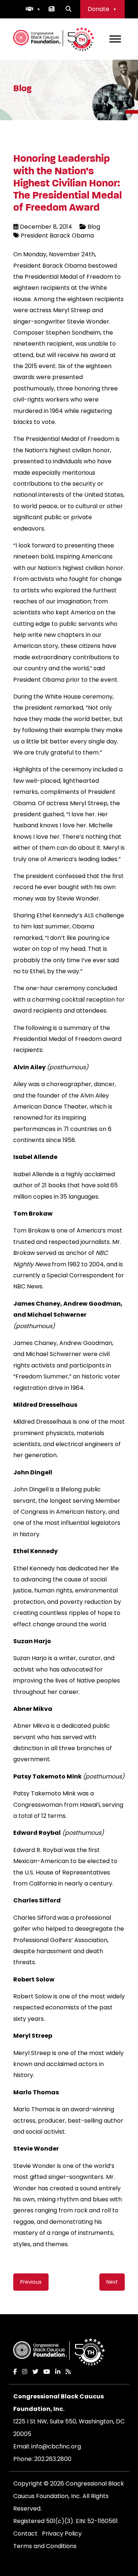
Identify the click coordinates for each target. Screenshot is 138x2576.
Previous (31, 2282)
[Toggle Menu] (115, 39)
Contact (25, 2534)
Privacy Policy (62, 2534)
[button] (33, 9)
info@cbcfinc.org (56, 2446)
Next (112, 2282)
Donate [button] (98, 9)
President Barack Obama (57, 236)
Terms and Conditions (45, 2546)
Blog (94, 227)
